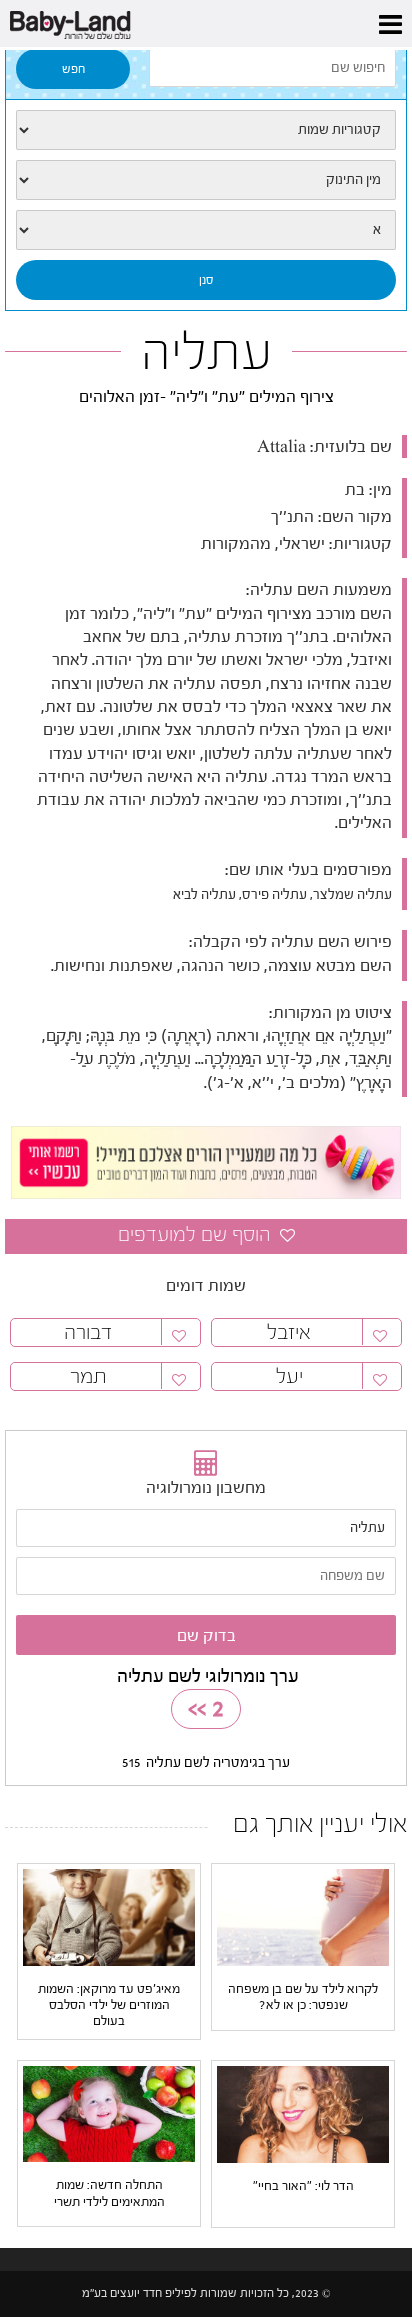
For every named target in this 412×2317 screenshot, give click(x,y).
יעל (289, 1376)
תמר (88, 1376)
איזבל (289, 1332)
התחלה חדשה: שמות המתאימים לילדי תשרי (109, 2192)
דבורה (88, 1332)
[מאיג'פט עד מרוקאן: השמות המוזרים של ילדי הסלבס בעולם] (109, 1917)
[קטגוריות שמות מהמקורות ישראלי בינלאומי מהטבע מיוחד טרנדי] (206, 130)
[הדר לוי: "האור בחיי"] (303, 2114)
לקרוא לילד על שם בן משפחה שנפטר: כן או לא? (303, 1996)
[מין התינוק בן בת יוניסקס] (206, 180)
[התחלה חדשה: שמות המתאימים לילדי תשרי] (109, 2114)
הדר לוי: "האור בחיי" (303, 2185)
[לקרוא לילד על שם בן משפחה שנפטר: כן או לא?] (303, 1917)
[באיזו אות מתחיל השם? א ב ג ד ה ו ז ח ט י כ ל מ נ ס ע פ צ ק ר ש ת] (206, 230)
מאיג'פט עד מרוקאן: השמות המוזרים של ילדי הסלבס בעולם (109, 2004)
